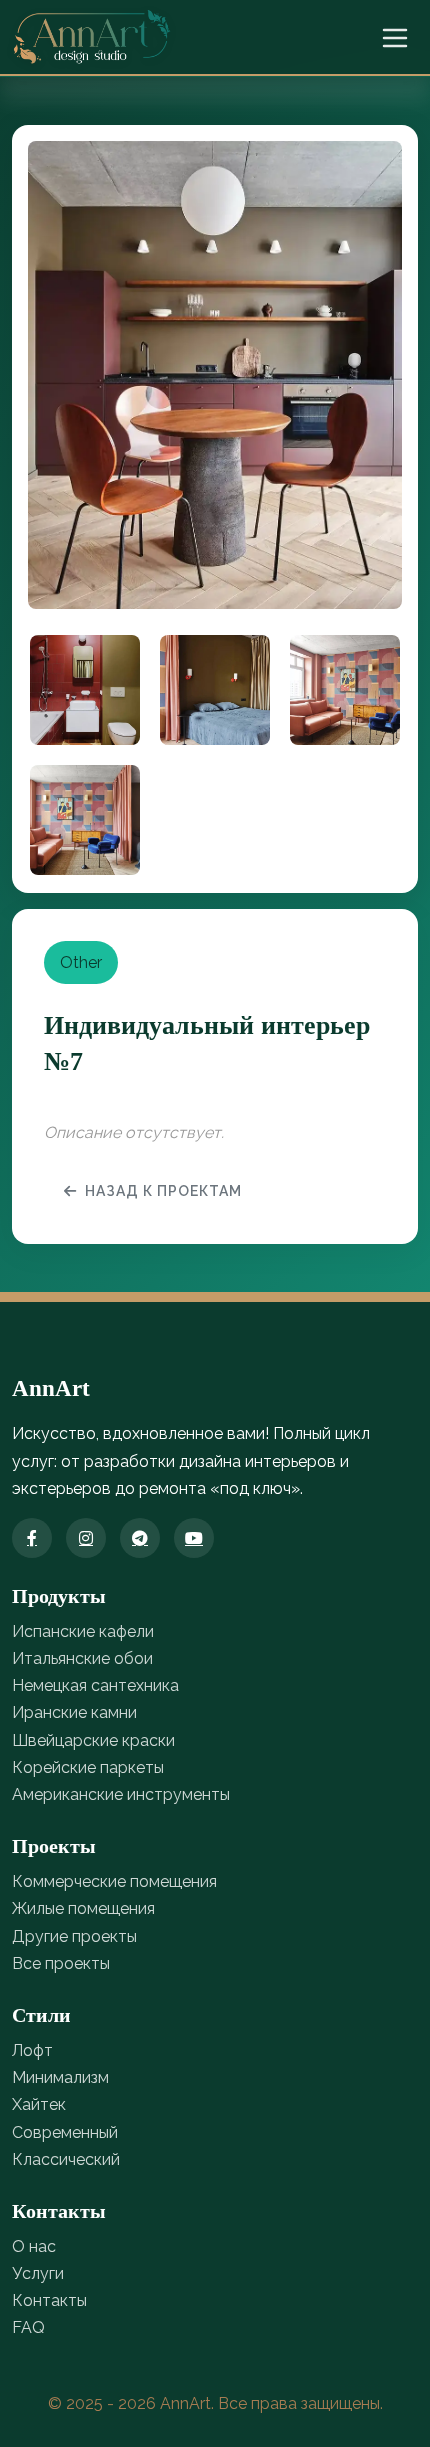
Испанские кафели (83, 1631)
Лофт (32, 2050)
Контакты (49, 2300)
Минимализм (60, 2077)
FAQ (28, 2327)
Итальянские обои (82, 1658)
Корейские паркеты (88, 1767)
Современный (65, 2132)
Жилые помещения (83, 1908)
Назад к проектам (163, 1191)
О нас (34, 2246)
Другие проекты (74, 1936)
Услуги (38, 2273)
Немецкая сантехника (95, 1685)
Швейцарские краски (93, 1740)
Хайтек (39, 2104)
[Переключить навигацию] (395, 38)
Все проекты (61, 1963)
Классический (66, 2159)
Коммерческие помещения (114, 1881)
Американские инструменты (121, 1794)
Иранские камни (74, 1712)
